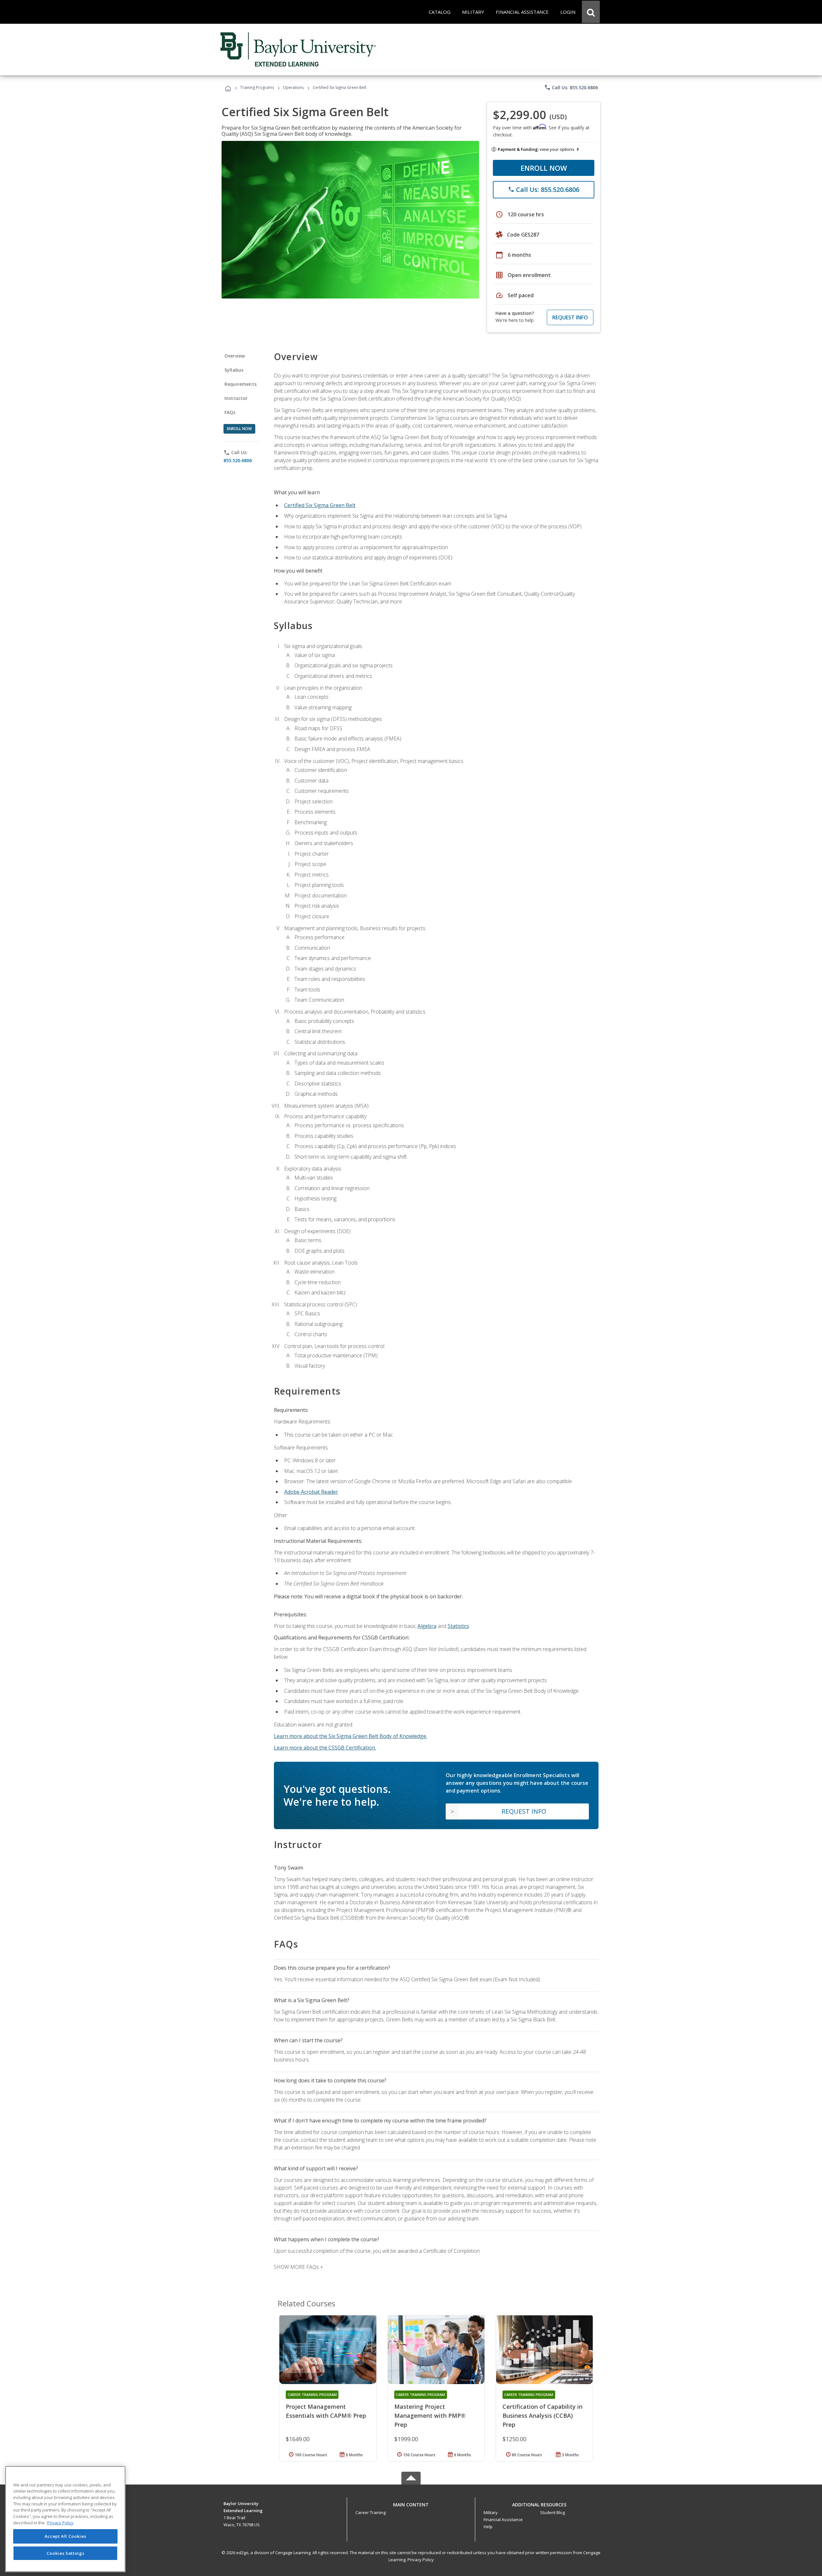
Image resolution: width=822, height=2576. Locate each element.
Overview (235, 356)
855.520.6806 (238, 460)
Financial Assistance (503, 2520)
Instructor (236, 398)
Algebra (427, 1626)
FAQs (230, 412)
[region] (65, 2519)
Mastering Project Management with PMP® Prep (430, 2416)
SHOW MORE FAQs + (298, 2267)
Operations (293, 87)
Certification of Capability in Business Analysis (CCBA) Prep (542, 2416)
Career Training (371, 2512)
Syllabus (234, 370)
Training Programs (257, 87)
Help (488, 2527)
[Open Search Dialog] (591, 12)
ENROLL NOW (544, 168)
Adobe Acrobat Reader (311, 1492)
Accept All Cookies (66, 2537)
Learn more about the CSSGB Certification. (325, 1748)
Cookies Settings (66, 2553)
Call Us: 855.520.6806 (571, 87)
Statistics (458, 1626)
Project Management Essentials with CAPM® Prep (326, 2411)
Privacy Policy (421, 2560)
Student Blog (552, 2512)
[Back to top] (411, 2503)
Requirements (240, 384)
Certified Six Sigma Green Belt (320, 505)
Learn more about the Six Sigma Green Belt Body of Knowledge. (350, 1736)
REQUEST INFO (570, 317)
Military (491, 2512)
